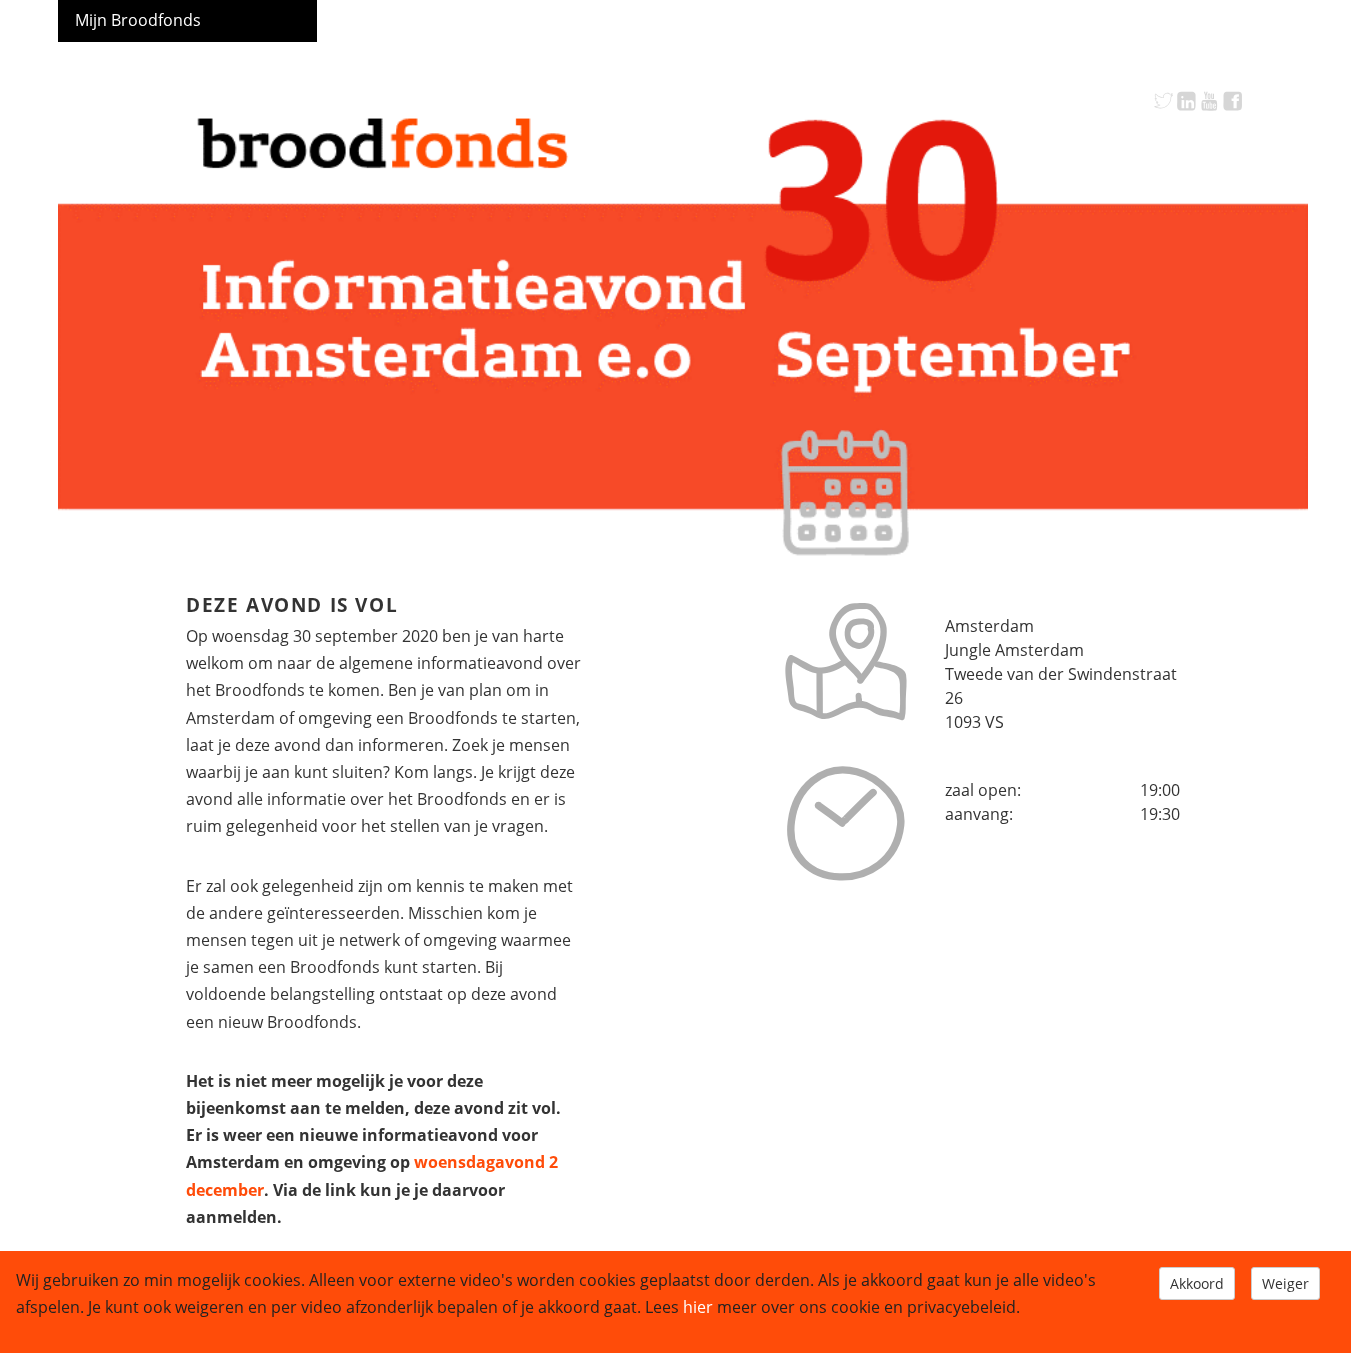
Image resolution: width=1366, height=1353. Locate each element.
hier (698, 1307)
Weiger (1285, 1283)
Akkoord (1197, 1283)
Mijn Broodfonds (138, 20)
